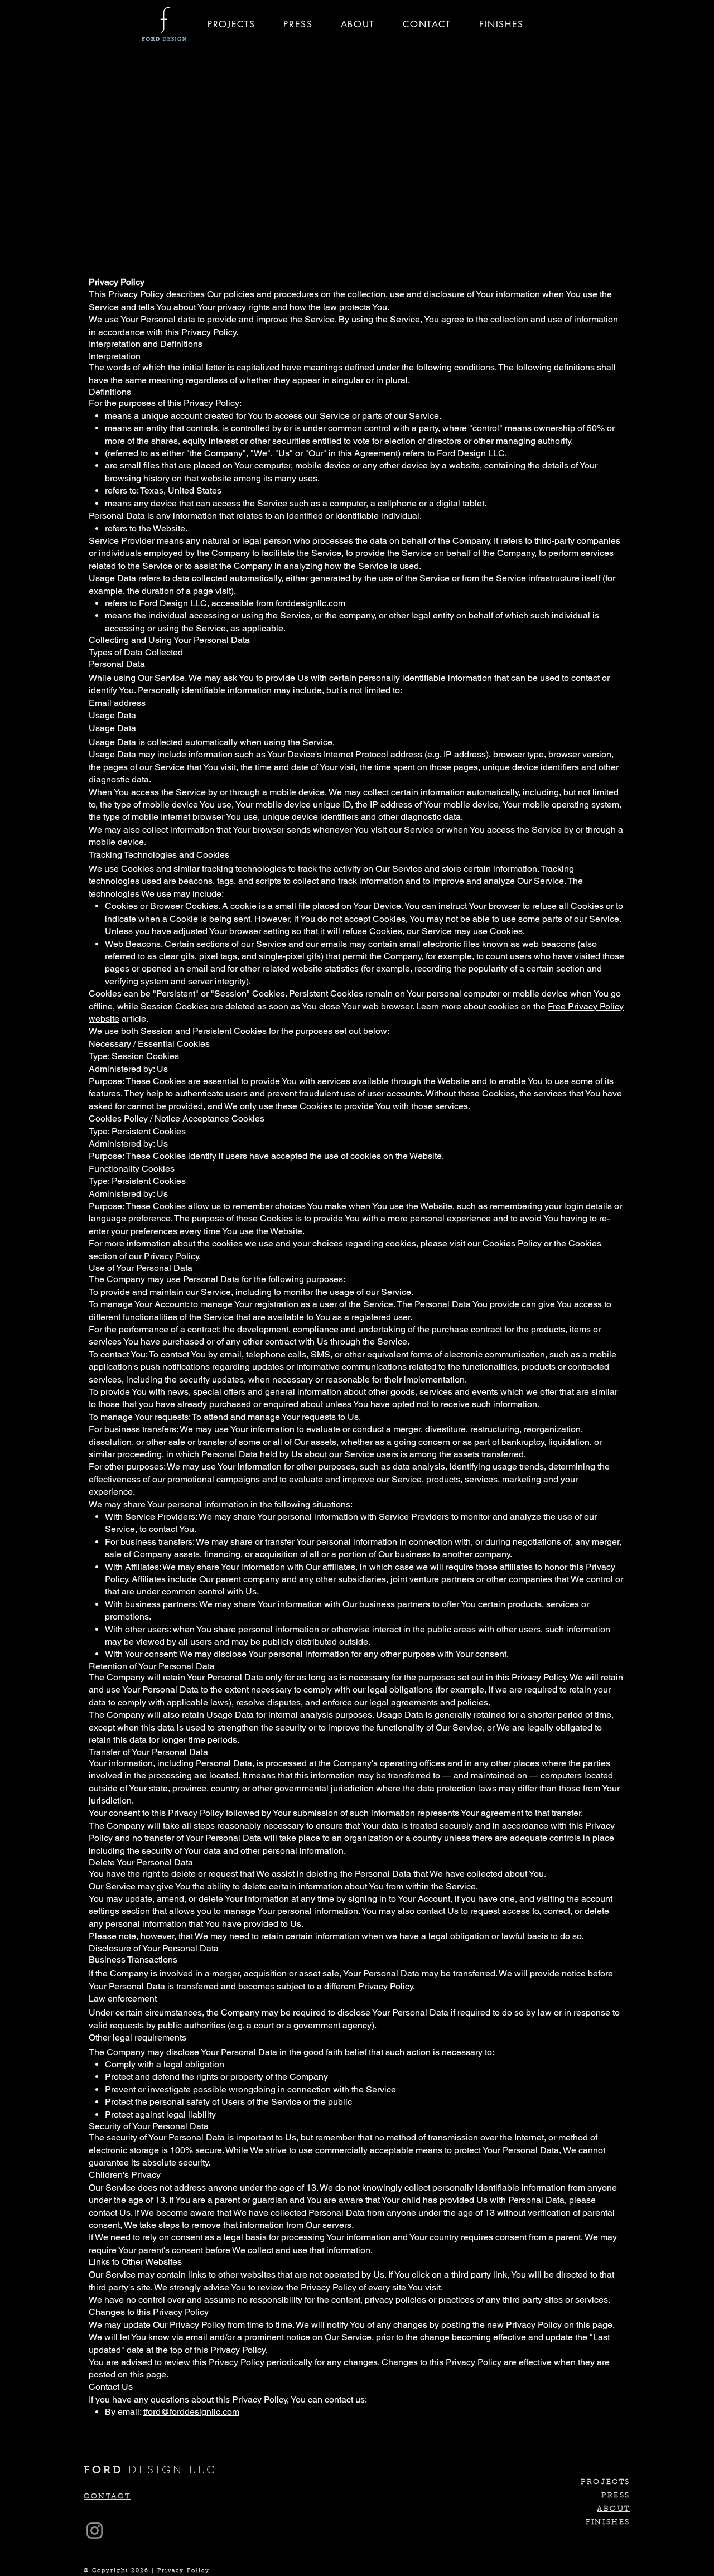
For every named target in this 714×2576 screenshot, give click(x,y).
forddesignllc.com (310, 603)
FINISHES (608, 2522)
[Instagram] (95, 2531)
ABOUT (614, 2509)
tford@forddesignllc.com (191, 2412)
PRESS (616, 2495)
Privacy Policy (184, 2571)
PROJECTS (606, 2482)
